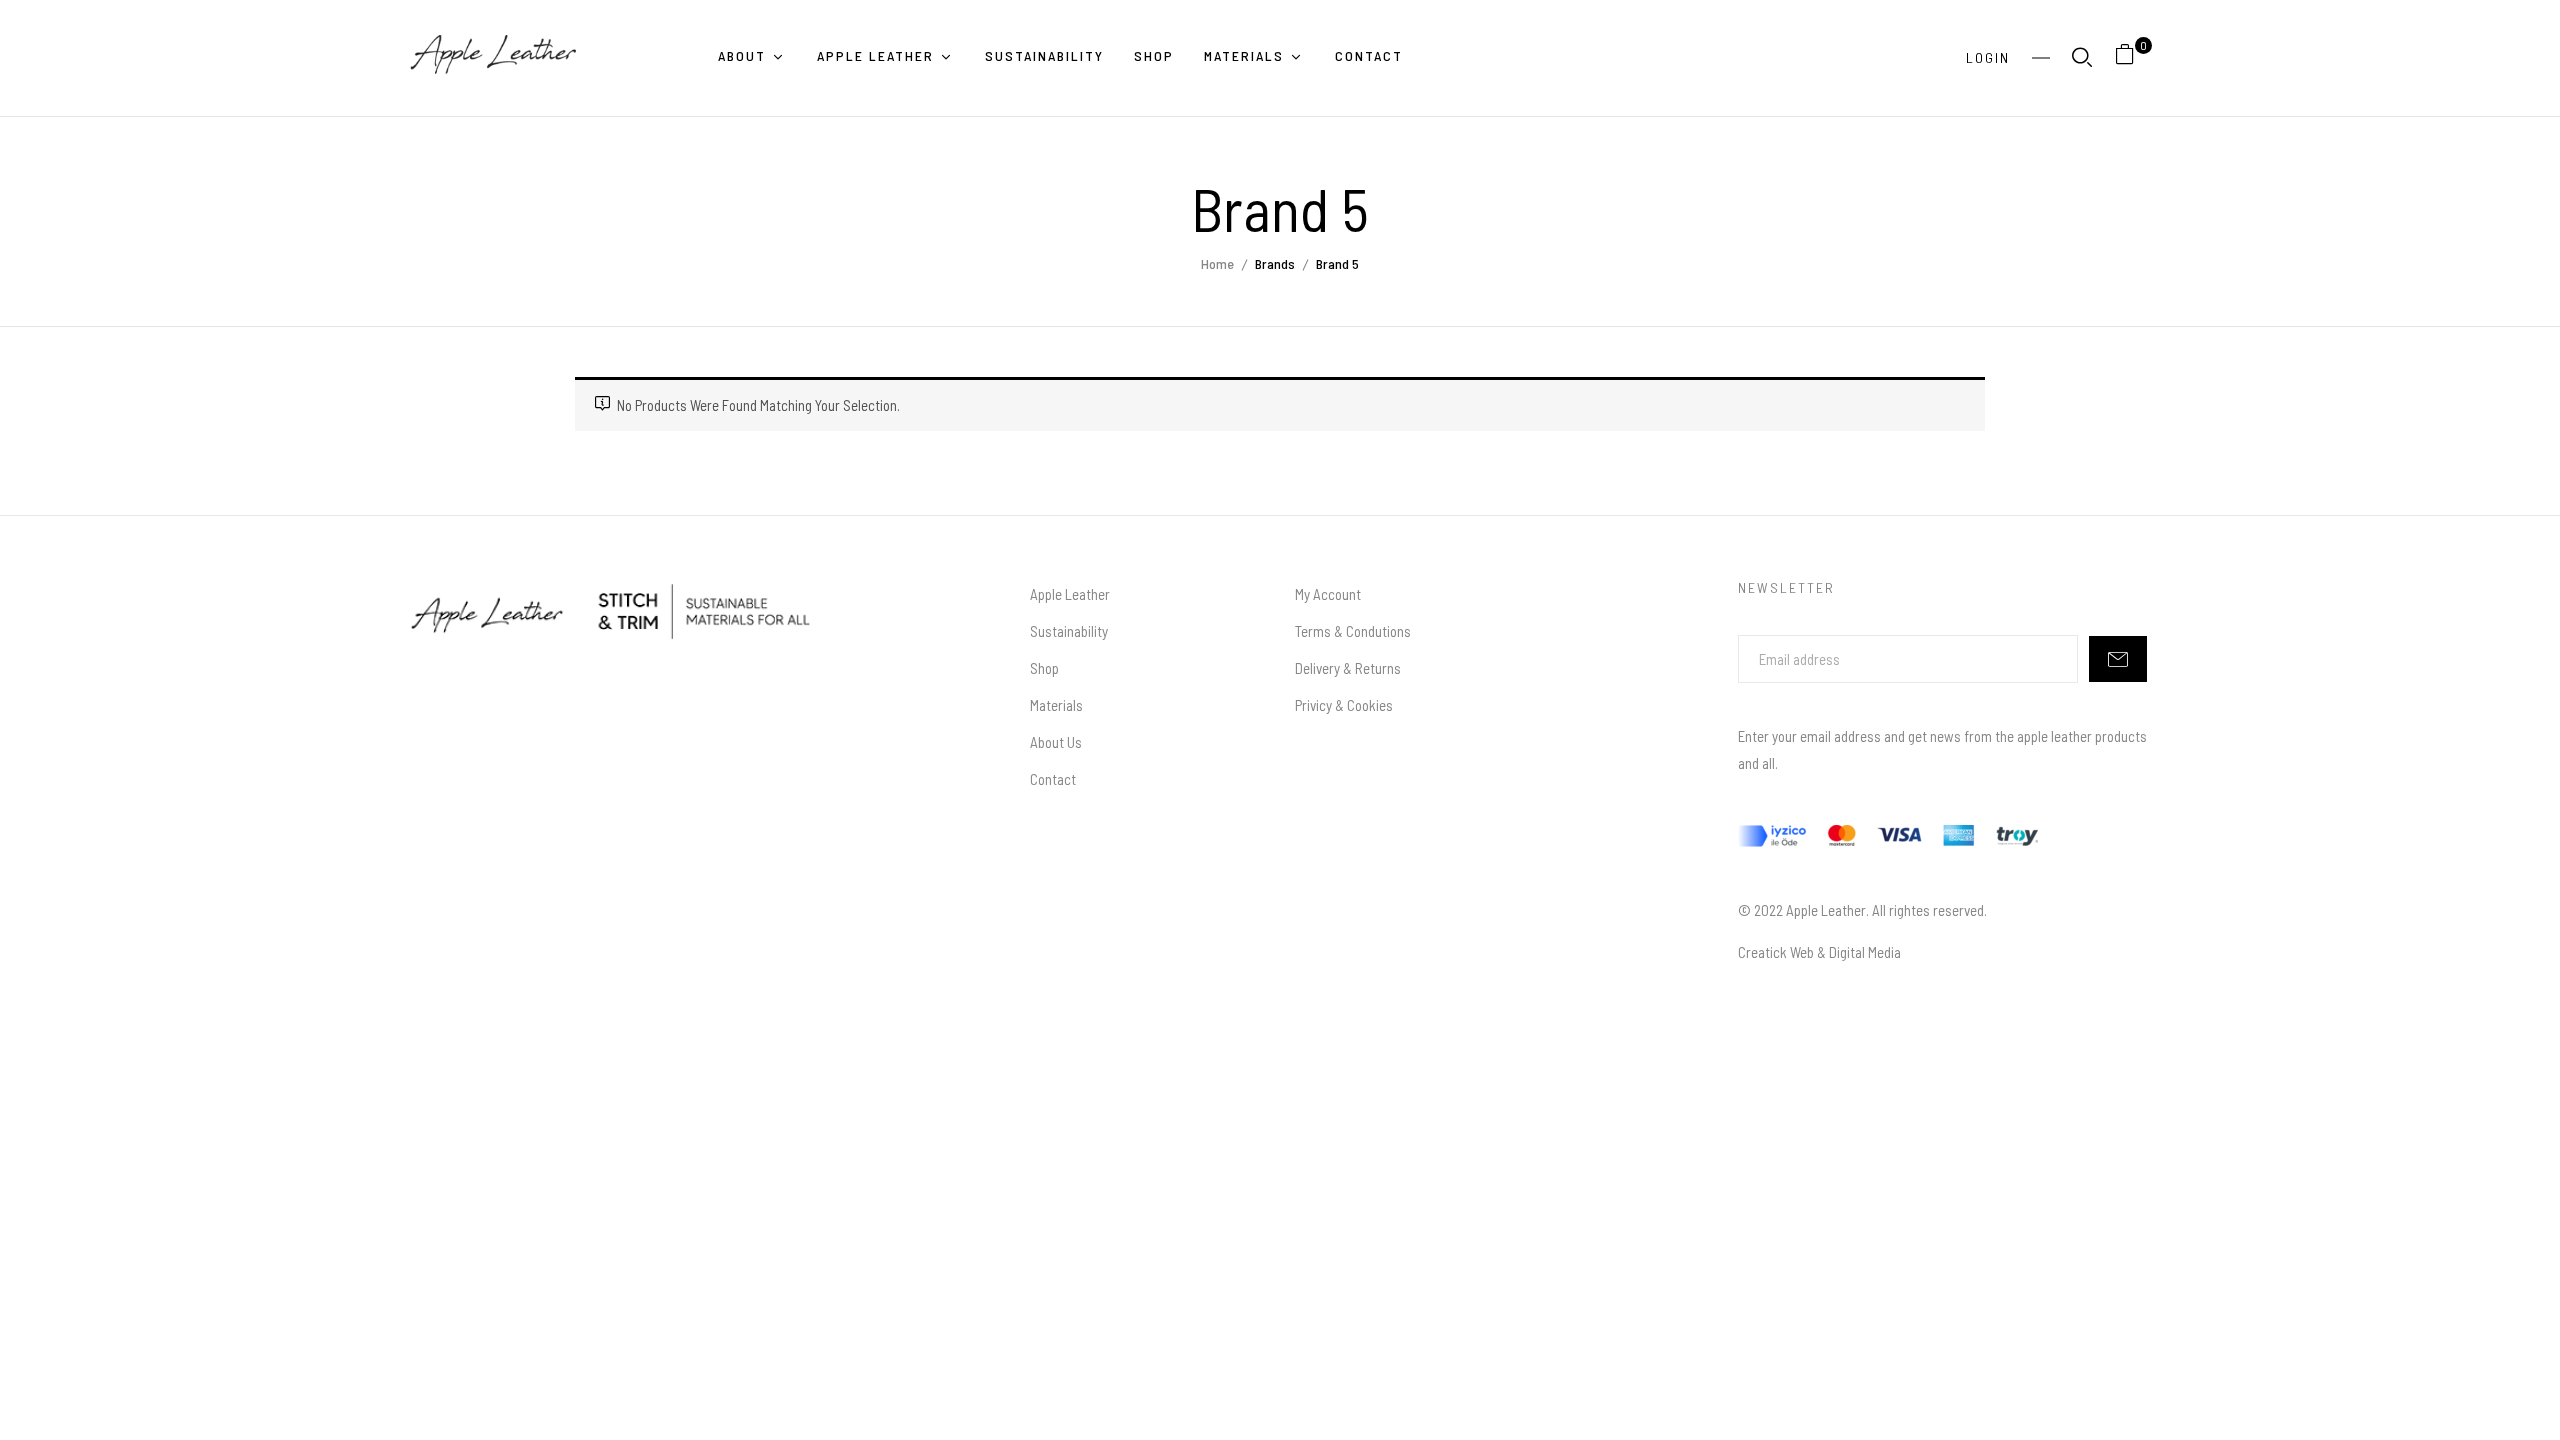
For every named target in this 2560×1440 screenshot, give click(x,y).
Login (1988, 57)
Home (1217, 263)
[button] (2132, 57)
